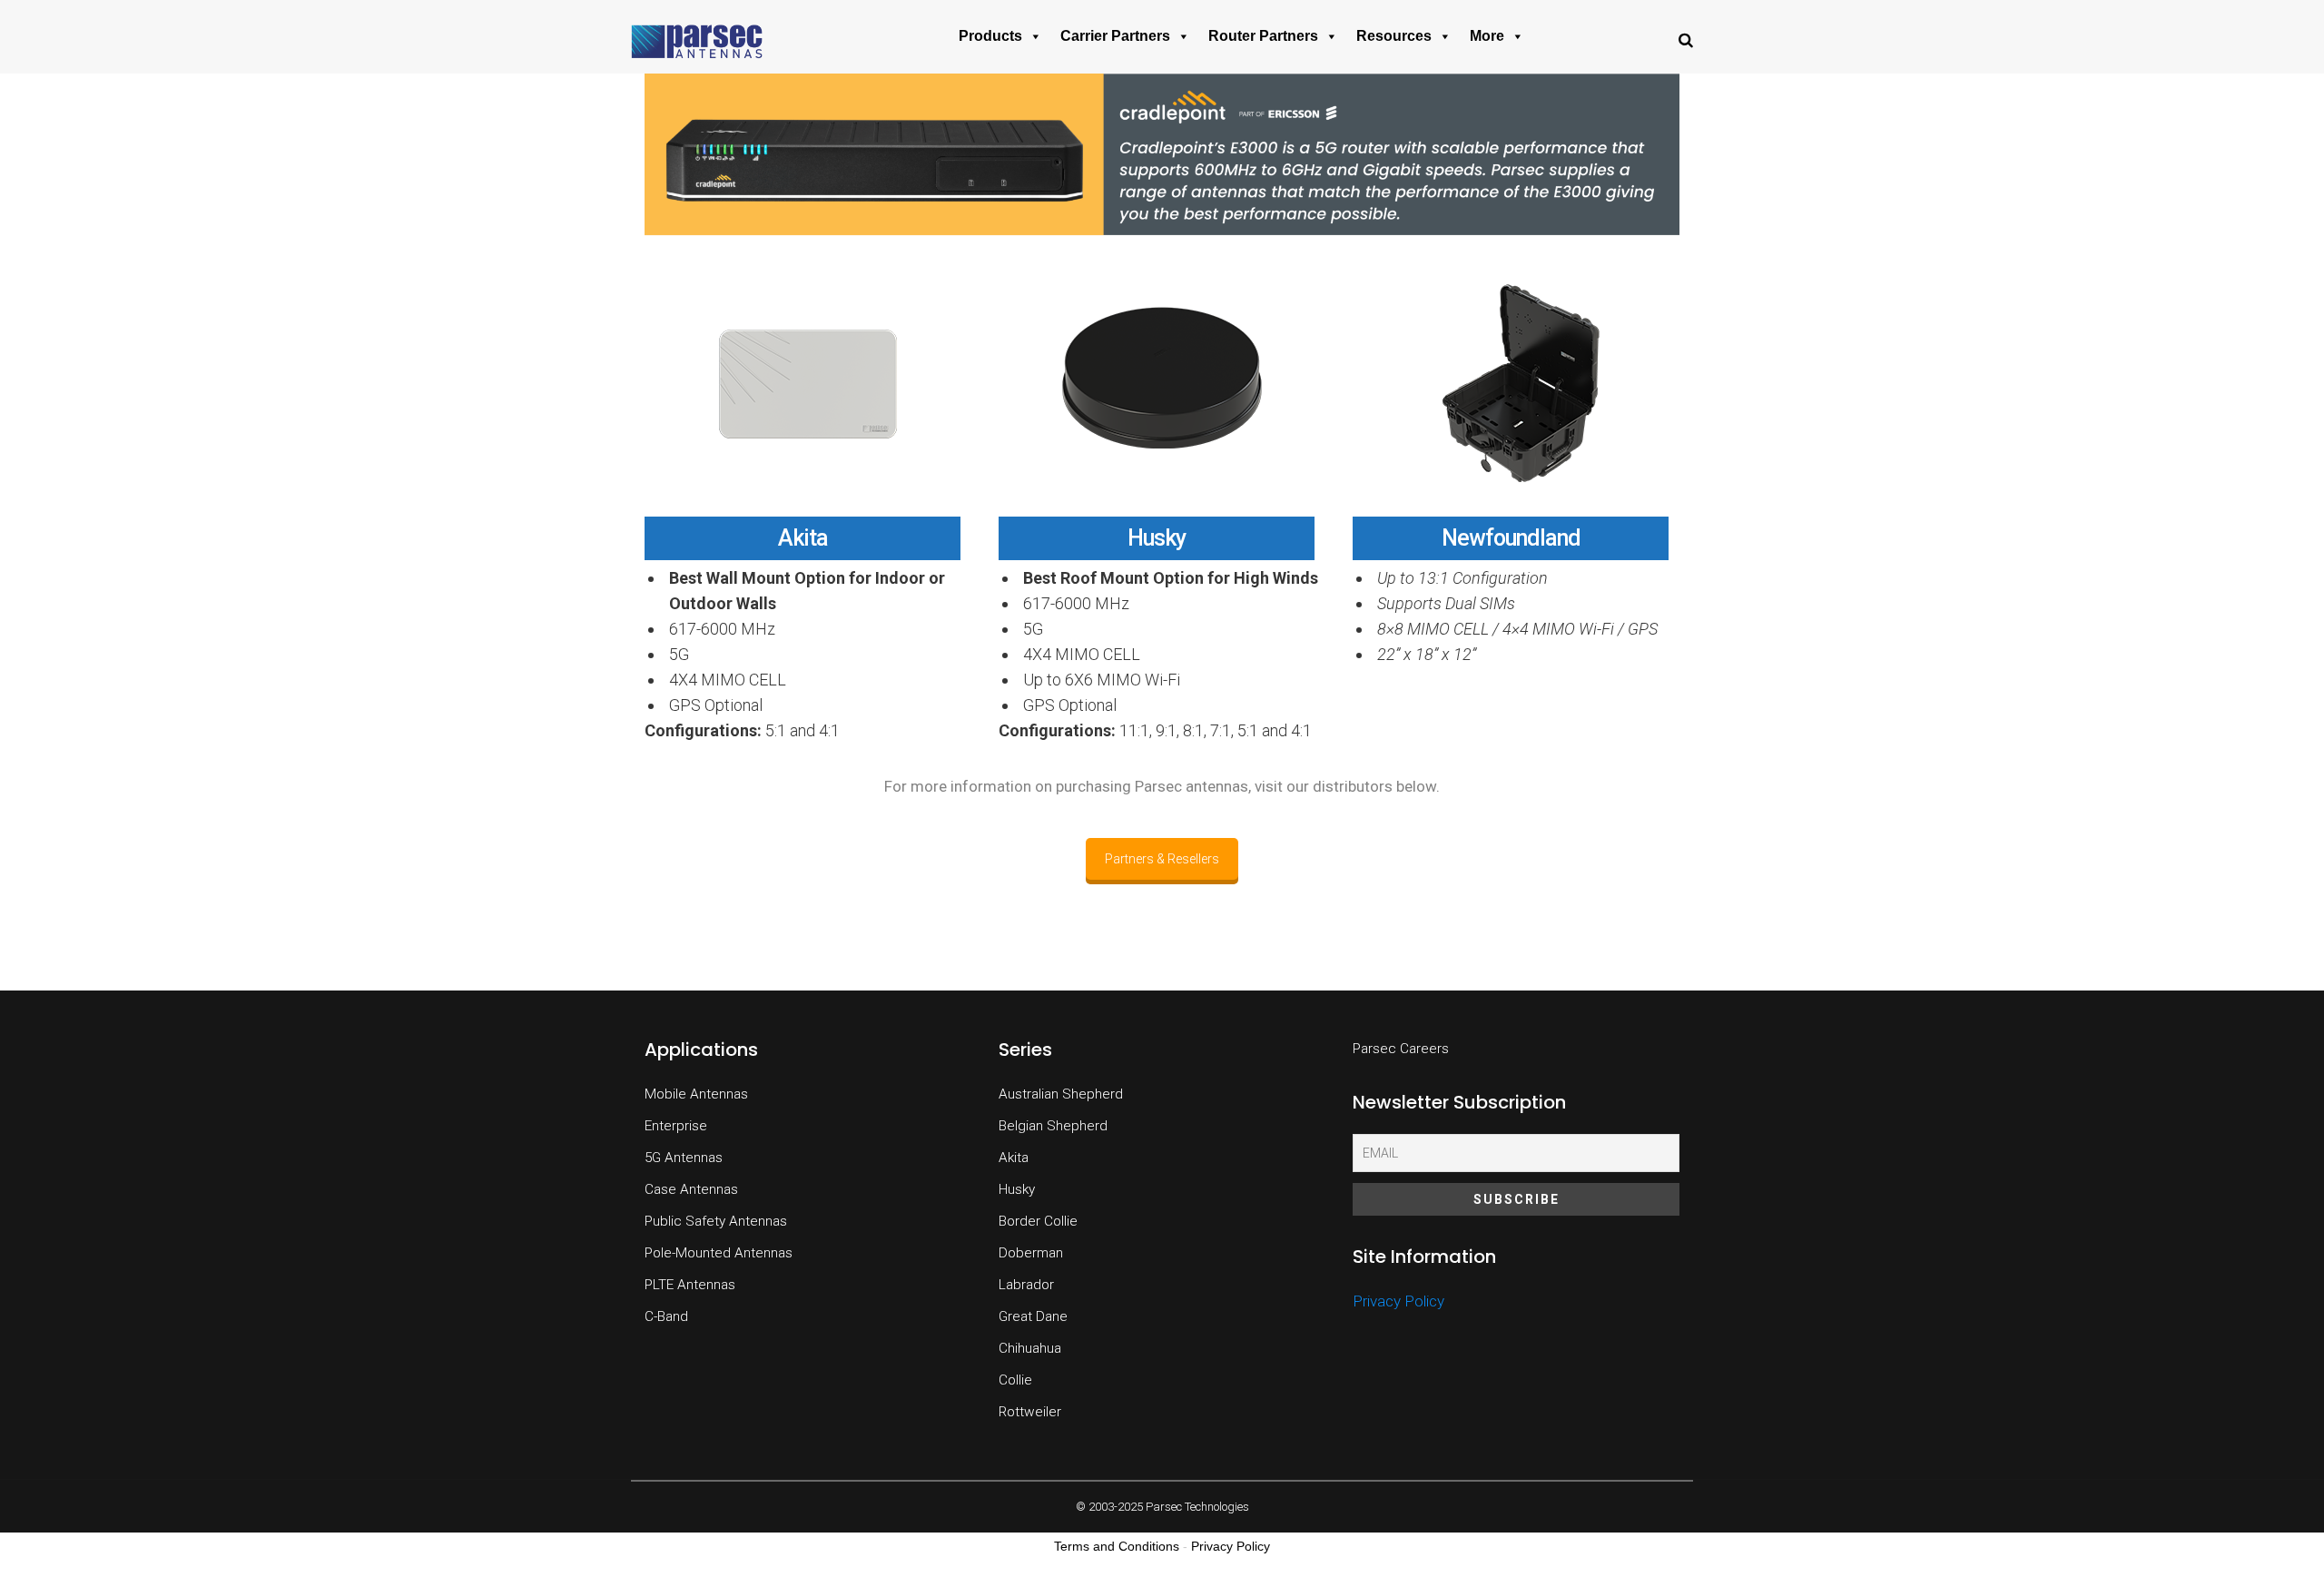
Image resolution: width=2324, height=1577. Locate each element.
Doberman (1031, 1253)
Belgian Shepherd (1053, 1126)
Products (990, 36)
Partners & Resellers (1162, 859)
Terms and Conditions (1117, 1546)
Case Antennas (691, 1189)
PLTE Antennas (690, 1285)
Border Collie (1038, 1221)
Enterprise (676, 1126)
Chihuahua (1030, 1348)
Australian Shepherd (1061, 1094)
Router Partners (1263, 36)
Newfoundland (1511, 538)
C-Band (666, 1316)
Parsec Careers (1401, 1049)
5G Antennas (684, 1158)
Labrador (1026, 1285)
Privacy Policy (1398, 1301)
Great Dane (1033, 1316)
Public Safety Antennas (716, 1221)
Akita (803, 538)
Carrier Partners (1115, 36)
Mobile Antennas (696, 1094)
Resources (1394, 36)
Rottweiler (1030, 1412)
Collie (1015, 1380)
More (1487, 36)
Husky (1157, 538)
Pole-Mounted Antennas (719, 1253)
